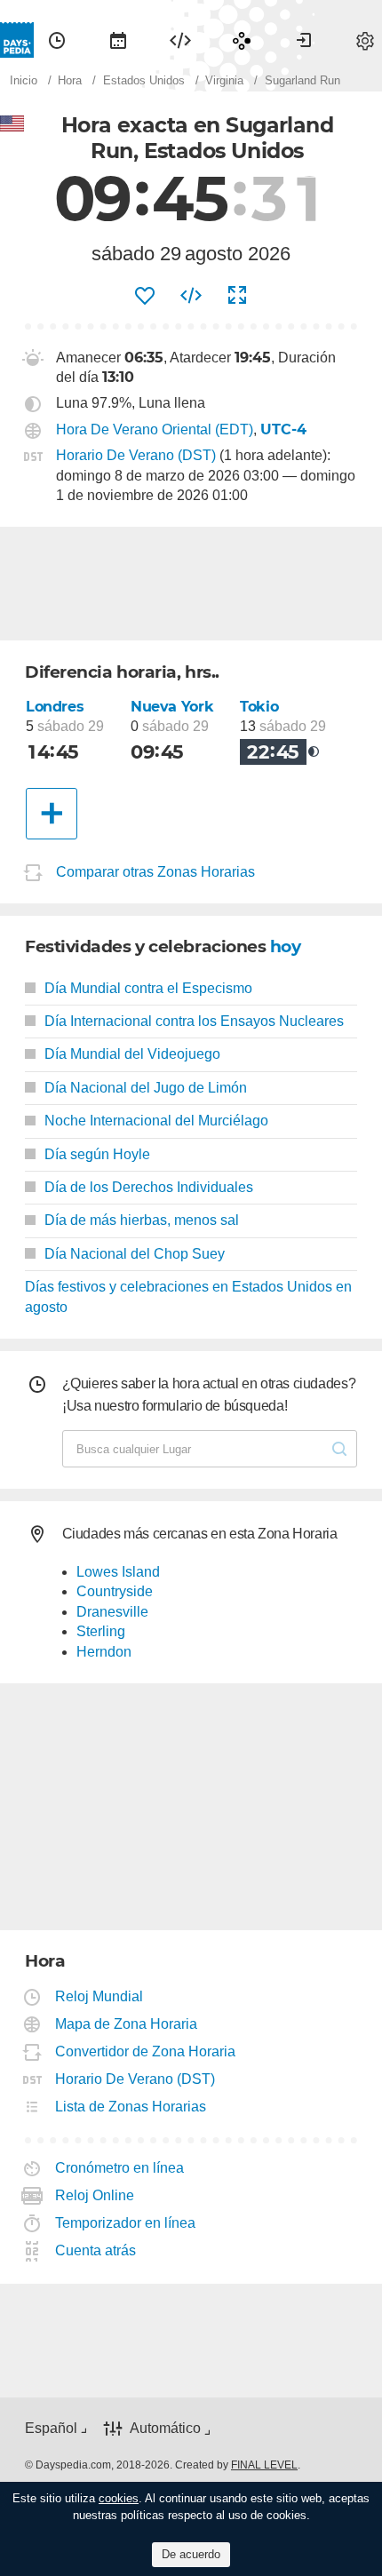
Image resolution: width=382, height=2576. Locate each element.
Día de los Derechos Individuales (149, 1187)
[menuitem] (57, 40)
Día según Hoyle (97, 1154)
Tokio (259, 707)
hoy (286, 946)
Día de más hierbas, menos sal (142, 1220)
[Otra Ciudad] (52, 814)
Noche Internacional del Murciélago (156, 1121)
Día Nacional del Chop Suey (135, 1254)
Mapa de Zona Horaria (127, 2024)
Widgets (180, 40)
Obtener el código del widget (191, 296)
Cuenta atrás (96, 2250)
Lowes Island (118, 1572)
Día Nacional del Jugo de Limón (146, 1088)
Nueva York (172, 707)
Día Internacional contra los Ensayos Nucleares (194, 1021)
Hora (57, 40)
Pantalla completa (237, 296)
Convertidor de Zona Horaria (146, 2051)
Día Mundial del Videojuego (132, 1054)
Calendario (118, 40)
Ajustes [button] (365, 40)
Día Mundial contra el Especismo (148, 988)
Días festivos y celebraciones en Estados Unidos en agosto (188, 1296)
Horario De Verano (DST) (136, 455)
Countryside (115, 1591)
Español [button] (51, 2428)
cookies (119, 2498)
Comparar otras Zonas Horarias (155, 873)
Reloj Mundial (99, 1996)
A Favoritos (145, 296)
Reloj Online (95, 2195)
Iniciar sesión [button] (304, 40)
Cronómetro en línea (120, 2168)
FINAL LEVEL (264, 2465)
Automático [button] (165, 2428)
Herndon (104, 1652)
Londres (55, 707)
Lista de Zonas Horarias (131, 2107)
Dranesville (112, 1612)
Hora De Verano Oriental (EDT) (155, 429)
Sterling (101, 1631)
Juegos (242, 40)
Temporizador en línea (126, 2223)
